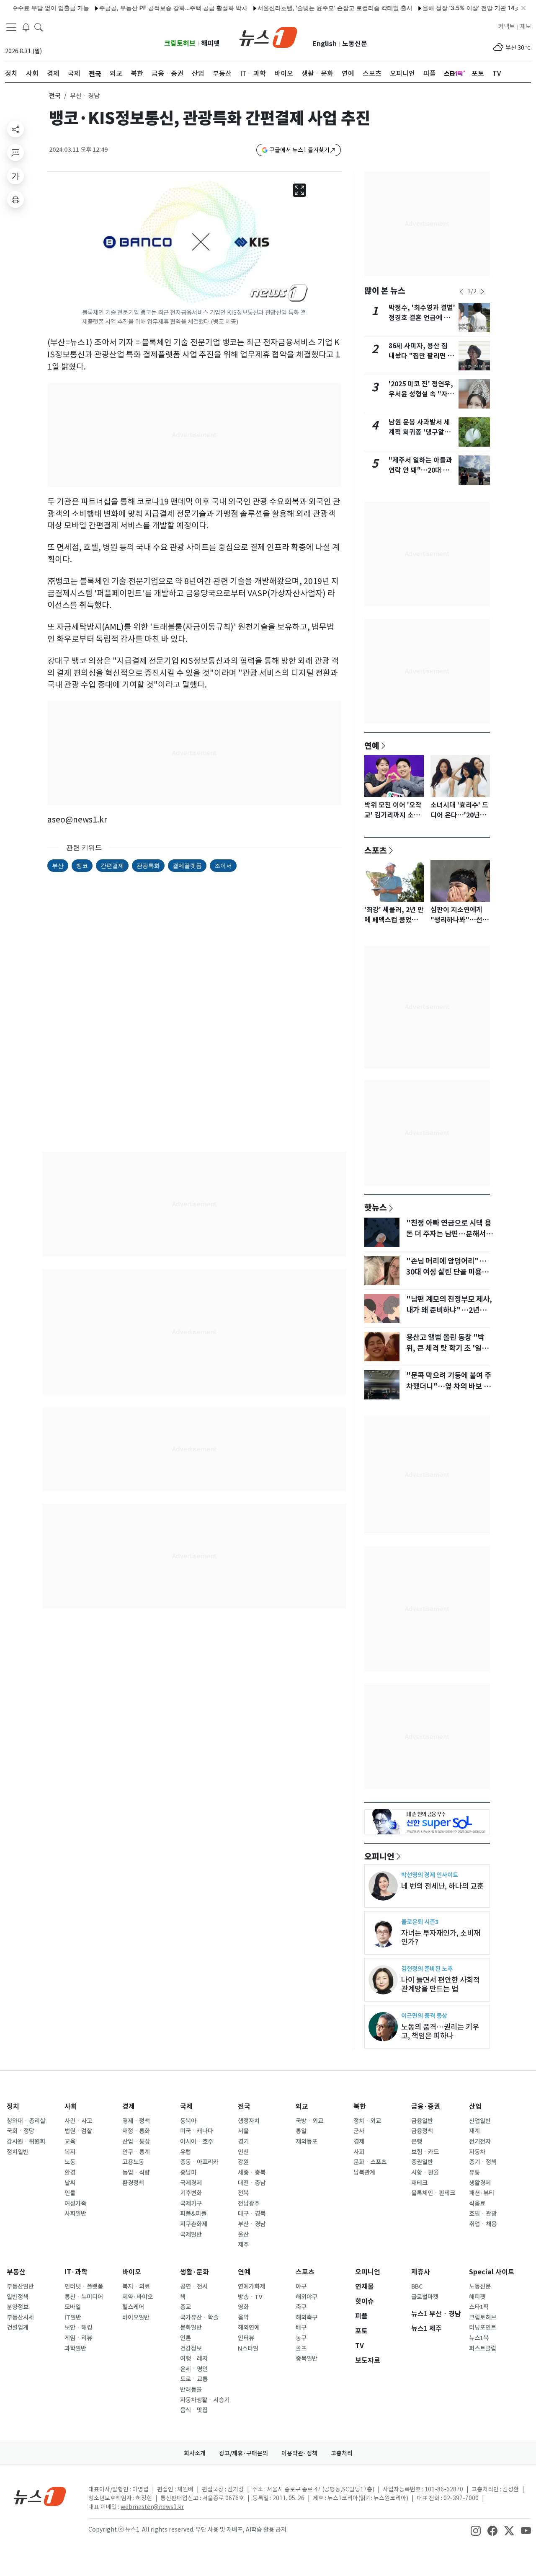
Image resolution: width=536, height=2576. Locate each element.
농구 (301, 2338)
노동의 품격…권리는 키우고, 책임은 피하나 (440, 2031)
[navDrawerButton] (11, 27)
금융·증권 (426, 2107)
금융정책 (422, 2131)
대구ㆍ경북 (252, 2214)
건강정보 (191, 2348)
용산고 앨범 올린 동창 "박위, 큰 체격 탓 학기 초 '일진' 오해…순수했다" (448, 1348)
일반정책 (18, 2297)
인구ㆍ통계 (136, 2152)
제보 (526, 26)
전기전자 (480, 2141)
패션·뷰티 (482, 2193)
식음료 (477, 2204)
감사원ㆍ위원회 (26, 2141)
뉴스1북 (479, 2338)
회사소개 (195, 2453)
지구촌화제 (194, 2224)
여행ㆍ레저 (194, 2359)
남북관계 (364, 2173)
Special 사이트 (492, 2272)
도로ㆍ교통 (194, 2379)
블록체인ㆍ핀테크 (433, 2193)
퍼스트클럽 (483, 2348)
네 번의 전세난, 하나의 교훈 (442, 1886)
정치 (13, 2107)
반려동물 (191, 2390)
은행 (417, 2141)
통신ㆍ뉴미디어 (84, 2297)
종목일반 (307, 2359)
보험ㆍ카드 (425, 2152)
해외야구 (307, 2297)
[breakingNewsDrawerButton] (26, 27)
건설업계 (18, 2328)
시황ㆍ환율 (425, 2173)
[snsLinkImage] (476, 2530)
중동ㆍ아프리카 (199, 2162)
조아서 (223, 865)
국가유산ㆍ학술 (199, 2317)
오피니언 (379, 1856)
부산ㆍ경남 (252, 2224)
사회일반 (75, 2214)
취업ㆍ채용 (483, 2224)
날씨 (70, 2183)
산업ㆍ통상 (136, 2141)
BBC (417, 2286)
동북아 (188, 2121)
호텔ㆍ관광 (483, 2214)
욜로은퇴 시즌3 (420, 1922)
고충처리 (342, 2453)
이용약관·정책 (299, 2453)
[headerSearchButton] (39, 27)
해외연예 (249, 2328)
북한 (360, 2107)
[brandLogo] (268, 36)
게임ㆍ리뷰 (78, 2338)
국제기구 (191, 2204)
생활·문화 (195, 2272)
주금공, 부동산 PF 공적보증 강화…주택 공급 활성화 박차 (142, 8)
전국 (55, 96)
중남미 (188, 2173)
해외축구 (307, 2317)
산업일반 (480, 2121)
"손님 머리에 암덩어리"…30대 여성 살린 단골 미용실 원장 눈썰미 (447, 1272)
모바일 (73, 2307)
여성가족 (75, 2204)
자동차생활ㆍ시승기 (205, 2400)
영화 (243, 2307)
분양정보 (18, 2307)
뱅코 (82, 865)
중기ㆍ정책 (483, 2162)
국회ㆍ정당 (21, 2131)
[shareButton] (15, 129)
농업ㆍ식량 (136, 2173)
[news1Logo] (40, 2496)
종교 (186, 2307)
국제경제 (191, 2183)
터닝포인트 (483, 2328)
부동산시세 (20, 2317)
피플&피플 (193, 2214)
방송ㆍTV (250, 2297)
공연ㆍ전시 (194, 2286)
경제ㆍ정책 (136, 2121)
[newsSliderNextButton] (482, 292)
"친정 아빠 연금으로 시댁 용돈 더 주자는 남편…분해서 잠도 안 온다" (449, 1234)
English (325, 44)
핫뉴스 (376, 1207)
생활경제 (480, 2183)
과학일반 (75, 2348)
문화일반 (191, 2328)
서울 (243, 2131)
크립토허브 (180, 43)
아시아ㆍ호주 (197, 2141)
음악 (243, 2317)
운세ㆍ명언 (194, 2369)
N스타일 (248, 2348)
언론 (186, 2338)
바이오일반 (136, 2317)
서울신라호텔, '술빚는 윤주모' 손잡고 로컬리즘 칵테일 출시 (303, 8)
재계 (474, 2131)
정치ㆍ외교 (367, 2121)
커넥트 (506, 26)
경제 (129, 2107)
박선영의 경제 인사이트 (430, 1875)
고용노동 (133, 2162)
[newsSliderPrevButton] (461, 292)
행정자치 (249, 2121)
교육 (70, 2141)
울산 (243, 2235)
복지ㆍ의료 (136, 2286)
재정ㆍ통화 (136, 2131)
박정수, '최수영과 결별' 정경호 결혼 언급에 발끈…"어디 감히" (422, 318)
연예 (372, 745)
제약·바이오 (138, 2297)
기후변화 (191, 2193)
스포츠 (376, 850)
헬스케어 (133, 2307)
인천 (243, 2152)
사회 (71, 2107)
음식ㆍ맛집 (194, 2410)
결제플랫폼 (187, 865)
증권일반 (422, 2162)
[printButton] (15, 199)
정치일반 (18, 2152)
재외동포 (307, 2141)
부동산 (16, 2272)
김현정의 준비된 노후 (427, 1969)
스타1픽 (479, 2307)
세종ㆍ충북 (252, 2173)
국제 (186, 2107)
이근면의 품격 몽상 (424, 2016)
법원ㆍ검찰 (78, 2131)
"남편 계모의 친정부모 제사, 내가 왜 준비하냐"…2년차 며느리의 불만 (449, 1310)
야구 (301, 2286)
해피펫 (210, 43)
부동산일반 (20, 2286)
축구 (301, 2307)
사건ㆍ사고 (78, 2121)
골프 (301, 2348)
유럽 (186, 2152)
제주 (243, 2245)
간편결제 (112, 865)
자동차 (477, 2152)
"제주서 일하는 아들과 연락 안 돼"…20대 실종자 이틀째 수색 (420, 470)
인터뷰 (246, 2338)
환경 (70, 2173)
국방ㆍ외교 (309, 2121)
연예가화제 (251, 2286)
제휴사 (421, 2272)
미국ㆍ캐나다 (197, 2131)
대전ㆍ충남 (252, 2183)
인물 (70, 2193)
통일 (301, 2131)
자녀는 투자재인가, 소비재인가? (441, 1937)
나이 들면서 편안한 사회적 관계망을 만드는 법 (441, 1984)
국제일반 (191, 2235)
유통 (474, 2173)
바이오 (132, 2272)
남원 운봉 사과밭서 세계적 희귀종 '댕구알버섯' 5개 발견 (420, 432)
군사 (359, 2131)
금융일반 (422, 2121)
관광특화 (148, 865)
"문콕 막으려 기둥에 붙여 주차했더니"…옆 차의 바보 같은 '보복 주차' (449, 1386)
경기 (243, 2141)
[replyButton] (15, 153)
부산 (58, 865)
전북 (243, 2193)
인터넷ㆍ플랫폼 (84, 2286)
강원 (243, 2162)
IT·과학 (76, 2272)
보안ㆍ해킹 (78, 2328)
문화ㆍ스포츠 (370, 2162)
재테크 (419, 2183)
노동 (70, 2162)
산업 (475, 2107)
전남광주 (249, 2204)
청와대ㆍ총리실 (26, 2121)
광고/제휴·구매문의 (244, 2453)
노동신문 (355, 44)
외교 (302, 2107)
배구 (301, 2328)
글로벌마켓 (425, 2297)
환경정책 (133, 2183)
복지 (70, 2152)
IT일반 (73, 2317)
